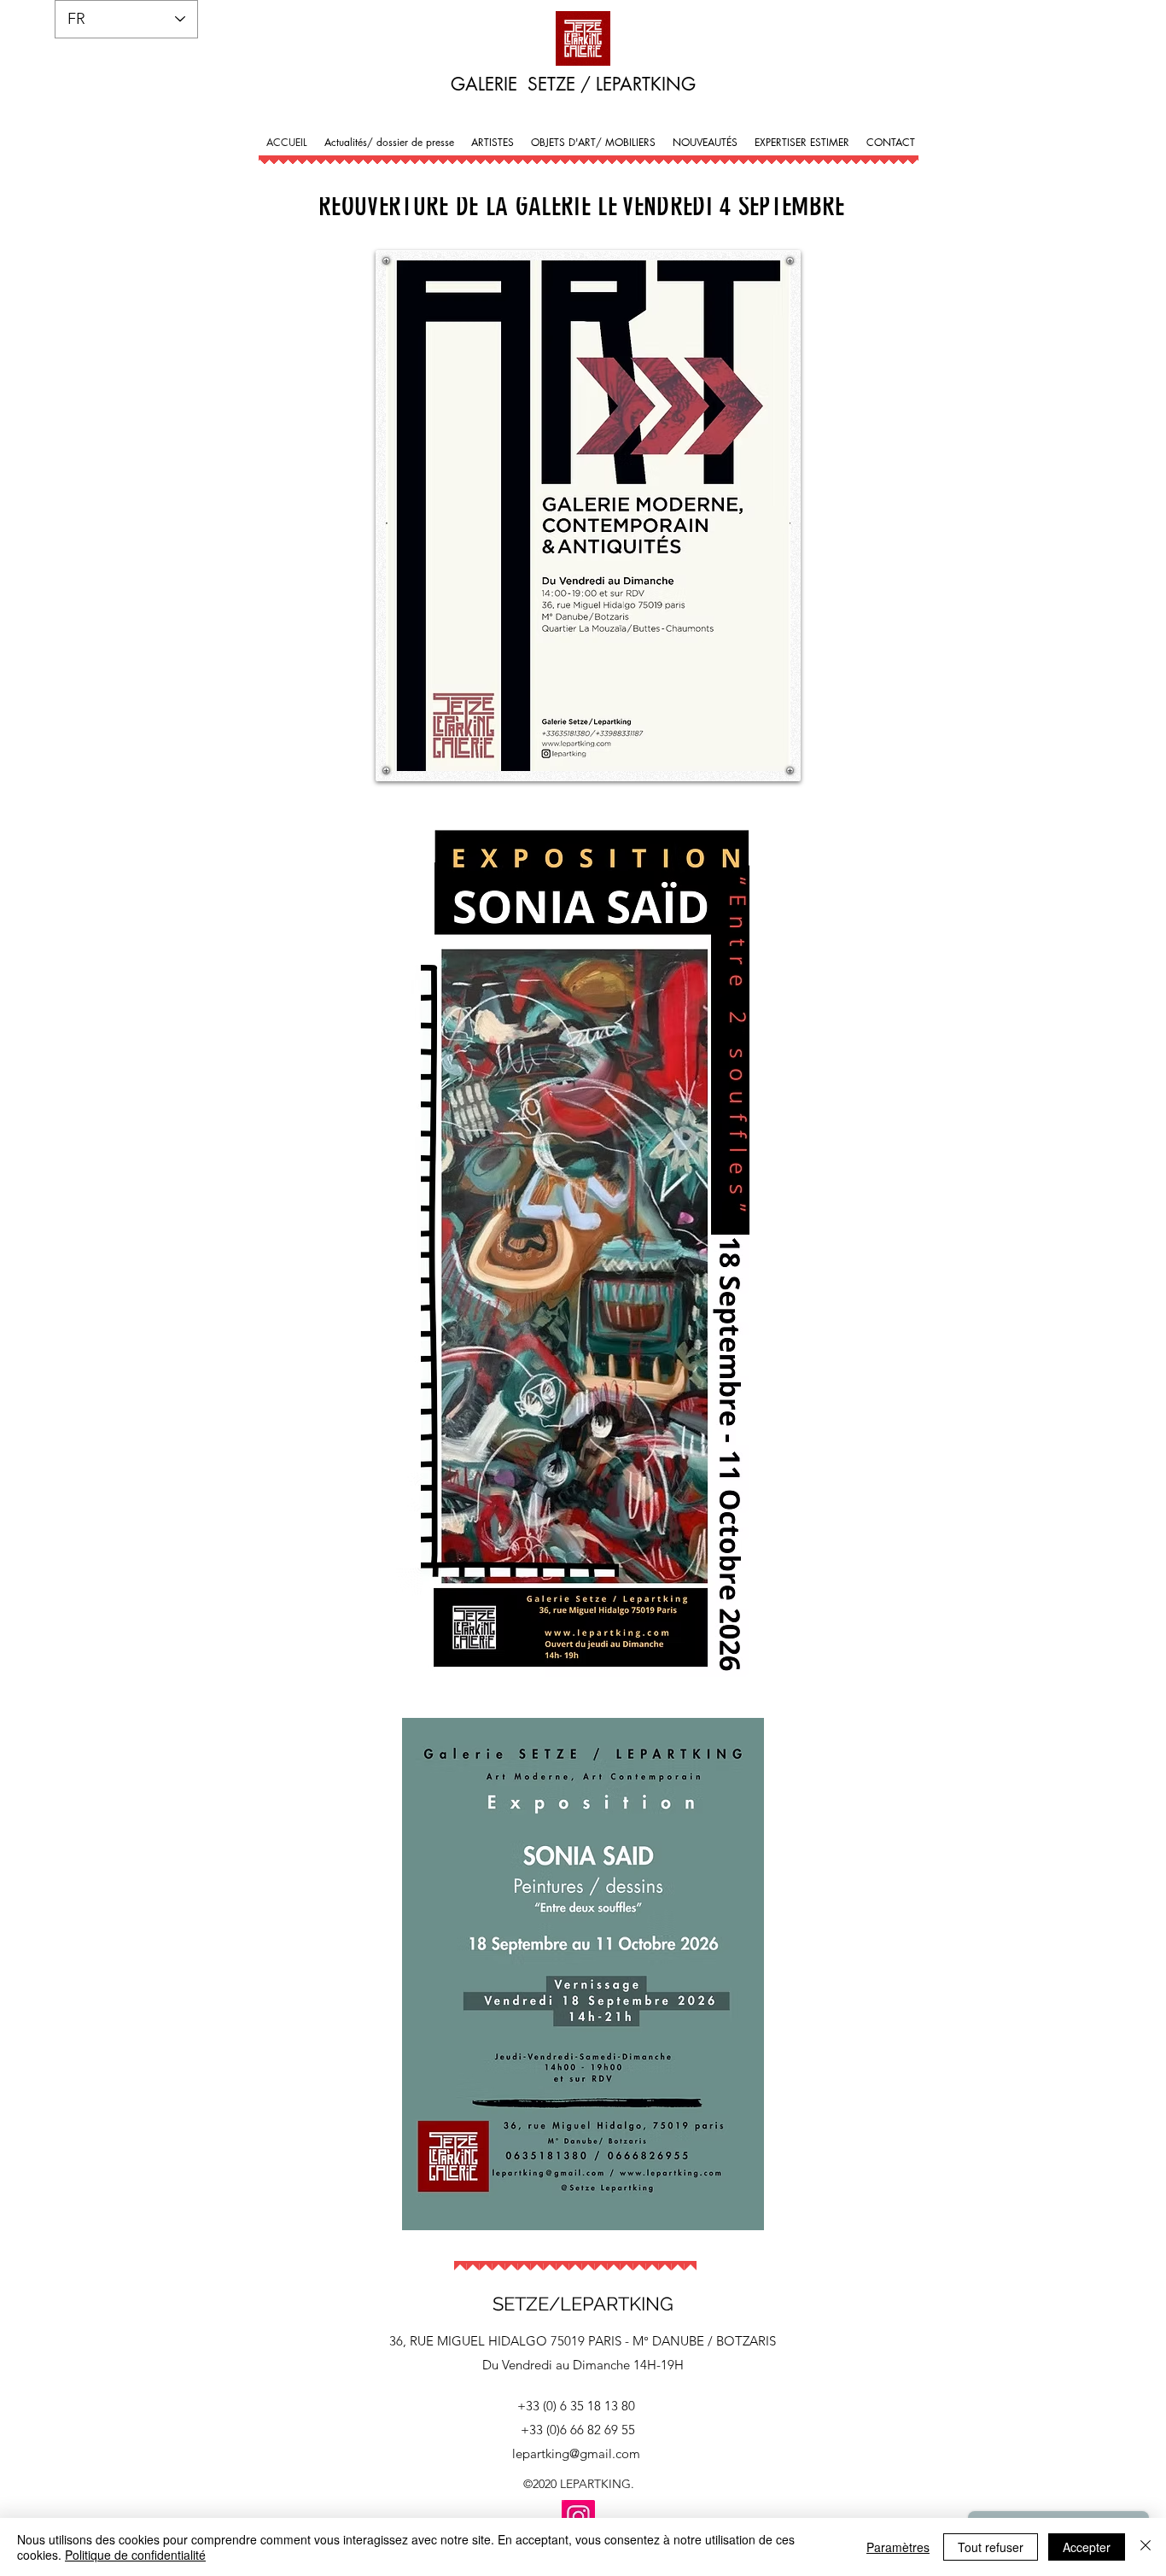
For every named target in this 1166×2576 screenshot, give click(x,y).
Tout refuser (991, 2547)
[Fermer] (1146, 2547)
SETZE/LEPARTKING (583, 2304)
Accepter (1087, 2547)
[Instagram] (578, 2517)
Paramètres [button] (898, 2547)
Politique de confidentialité (135, 2555)
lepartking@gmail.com (576, 2453)
